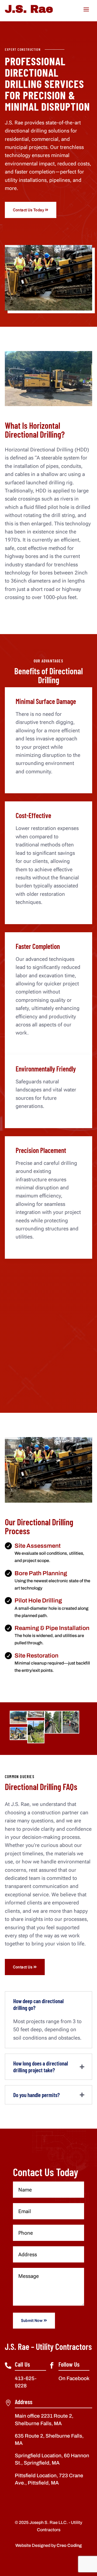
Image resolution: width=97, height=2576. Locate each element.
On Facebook (74, 2378)
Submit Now (32, 2320)
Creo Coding (69, 2545)
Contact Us (23, 1967)
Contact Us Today (28, 210)
